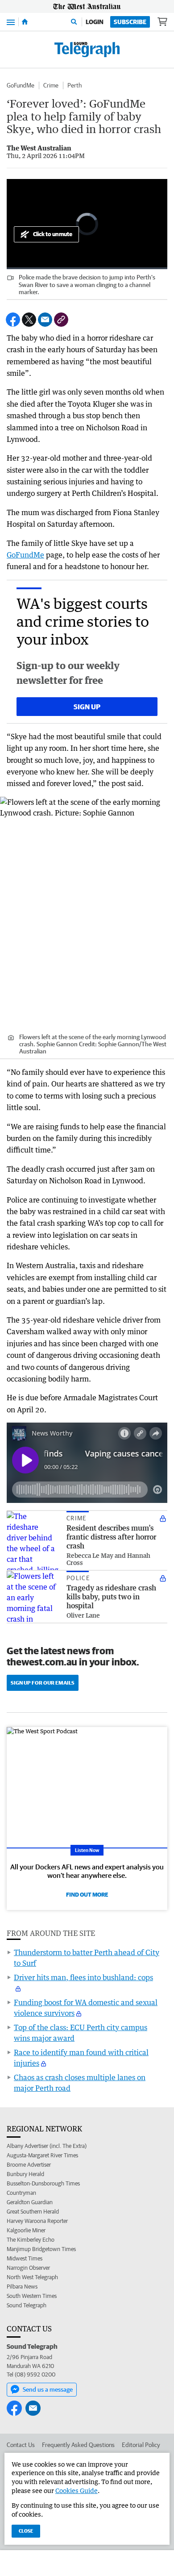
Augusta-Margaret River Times (42, 2155)
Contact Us (21, 2445)
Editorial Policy (141, 2445)
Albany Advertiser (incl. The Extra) (47, 2146)
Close (26, 2531)
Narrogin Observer (28, 2268)
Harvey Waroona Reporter (37, 2221)
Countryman (21, 2193)
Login (95, 22)
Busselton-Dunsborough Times (43, 2183)
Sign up (87, 707)
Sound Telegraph (27, 2305)
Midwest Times (25, 2258)
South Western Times (32, 2296)
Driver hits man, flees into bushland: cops (83, 1977)
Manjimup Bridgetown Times (41, 2249)
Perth (75, 85)
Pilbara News (22, 2287)
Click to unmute (53, 234)
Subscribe (130, 22)
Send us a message (48, 2389)
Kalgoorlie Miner (26, 2230)
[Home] (25, 22)
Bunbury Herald (25, 2174)
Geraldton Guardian (30, 2202)
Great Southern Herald (33, 2212)
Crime (51, 85)
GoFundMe (21, 85)
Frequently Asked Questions (78, 2445)
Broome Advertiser (29, 2165)
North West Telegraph (32, 2277)
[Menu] (11, 22)
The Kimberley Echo (31, 2240)
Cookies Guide (77, 2491)
